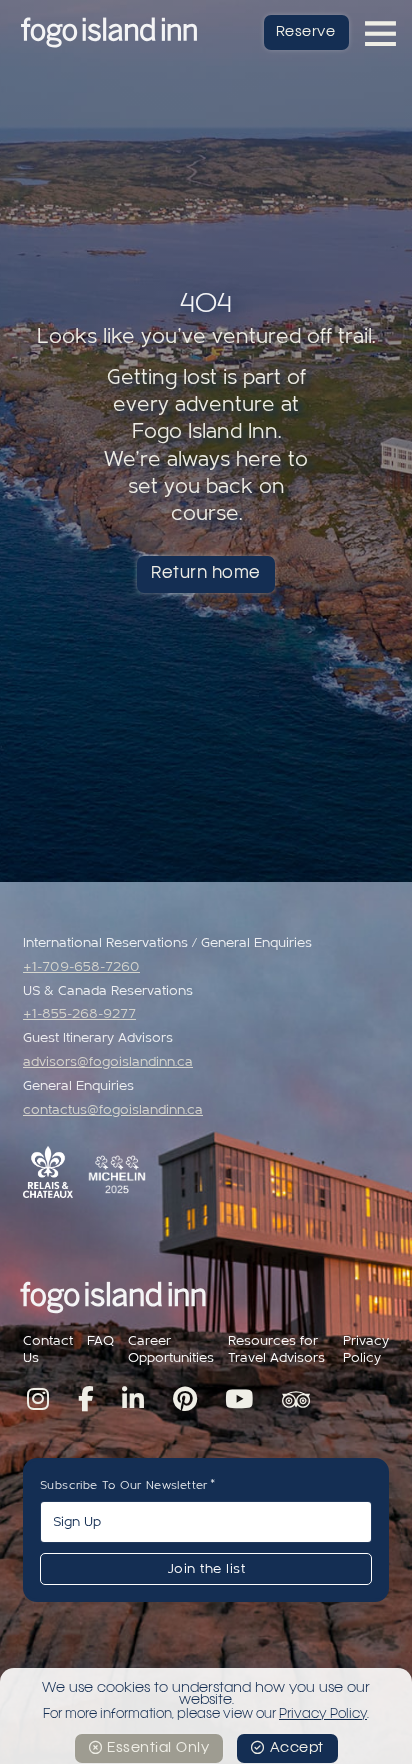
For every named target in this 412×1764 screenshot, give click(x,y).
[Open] (380, 32)
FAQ (100, 1341)
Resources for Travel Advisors (276, 1349)
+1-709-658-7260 (81, 967)
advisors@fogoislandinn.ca (108, 1062)
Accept (297, 1748)
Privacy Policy (366, 1349)
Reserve (306, 32)
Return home (206, 574)
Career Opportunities (171, 1349)
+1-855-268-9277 (79, 1014)
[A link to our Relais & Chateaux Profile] (48, 1172)
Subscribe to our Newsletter (124, 1485)
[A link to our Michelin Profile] (117, 1174)
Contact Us (48, 1349)
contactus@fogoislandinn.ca (113, 1110)
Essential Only (158, 1748)
